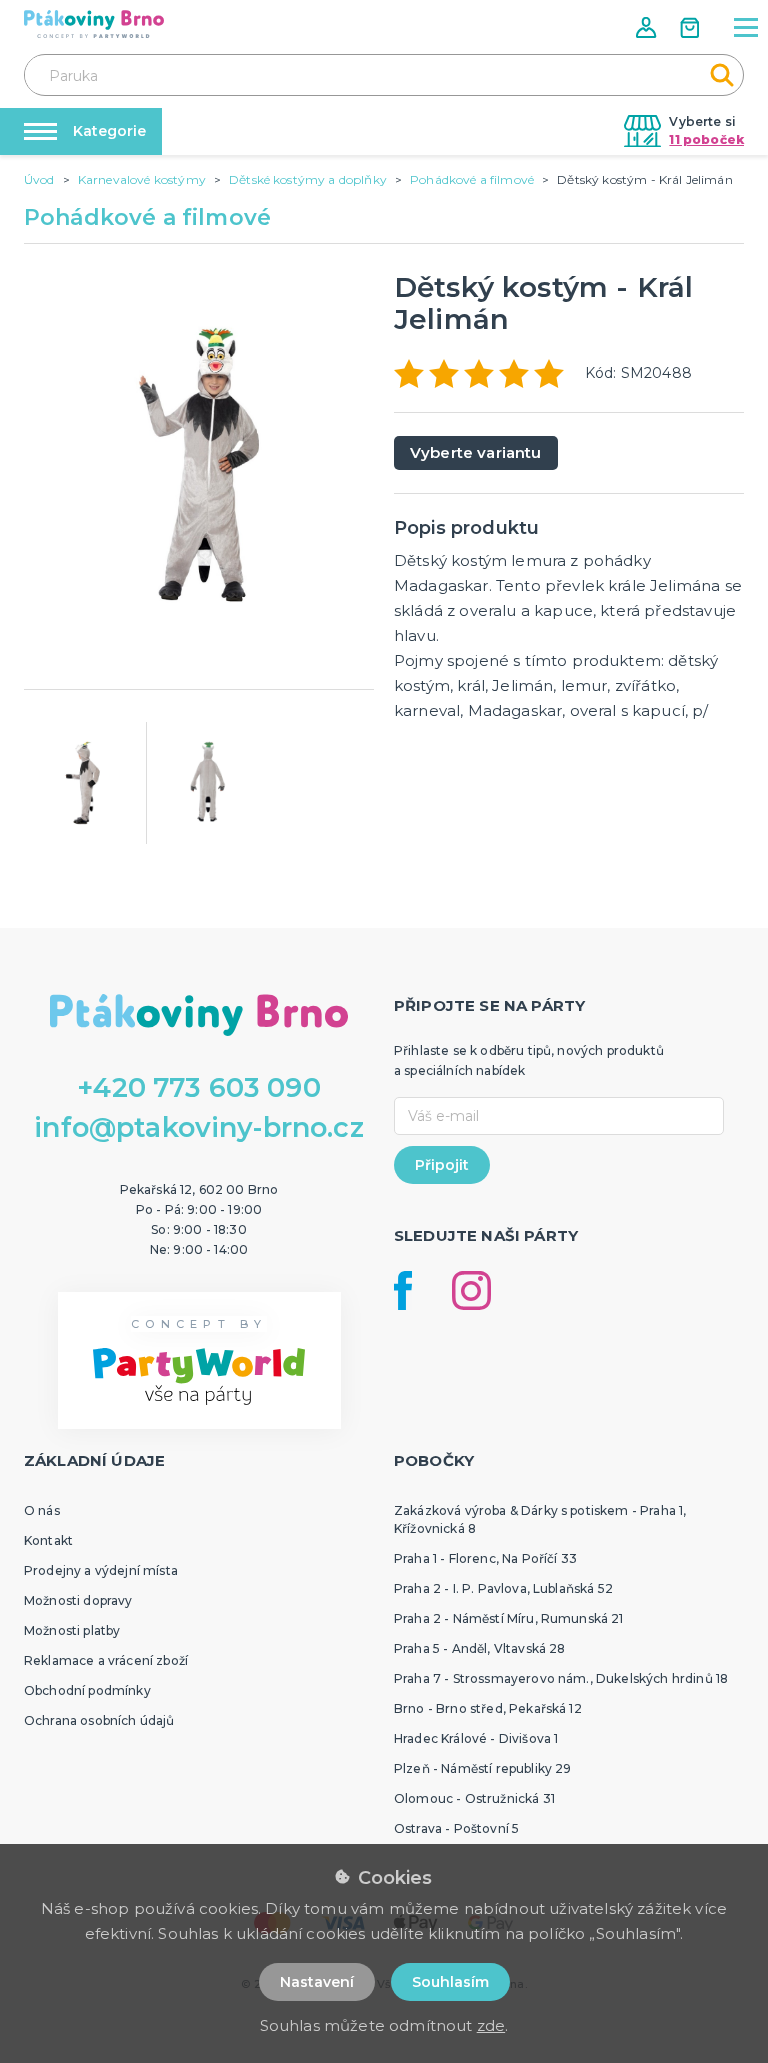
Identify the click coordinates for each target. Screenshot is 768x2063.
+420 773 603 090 (199, 1087)
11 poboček (706, 139)
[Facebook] (403, 1290)
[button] (648, 27)
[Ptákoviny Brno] (94, 24)
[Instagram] (471, 1290)
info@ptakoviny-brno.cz (199, 1127)
